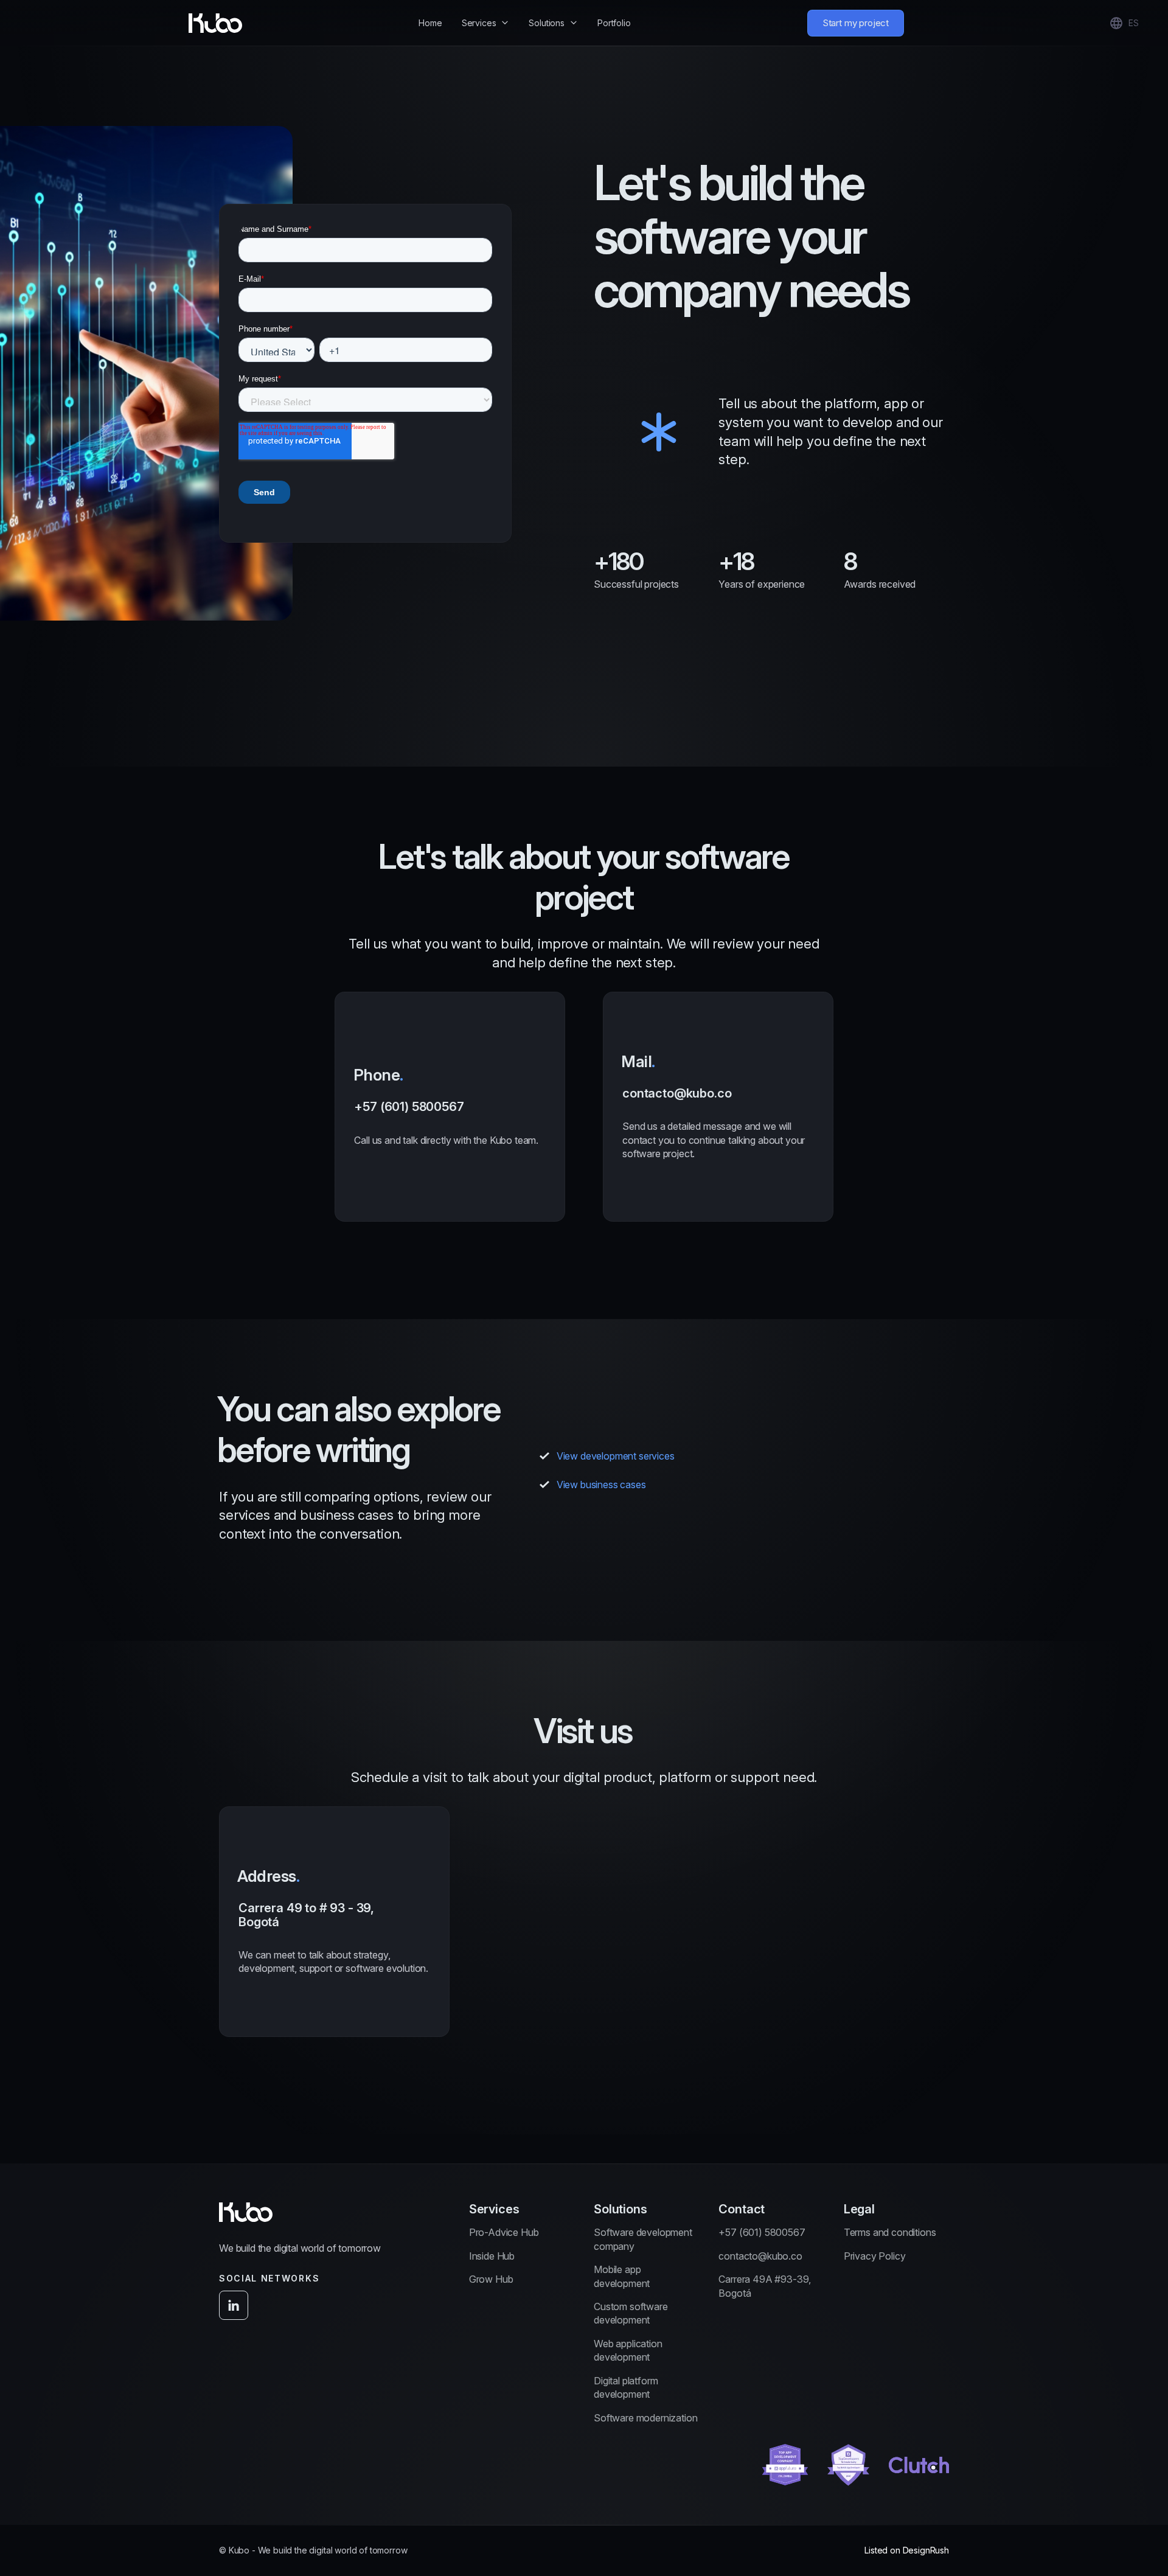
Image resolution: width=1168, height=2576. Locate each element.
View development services (616, 1456)
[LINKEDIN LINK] (234, 2305)
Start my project (856, 23)
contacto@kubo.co (760, 2256)
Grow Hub (491, 2279)
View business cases (601, 1485)
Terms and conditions (890, 2232)
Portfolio (614, 23)
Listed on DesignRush (907, 2550)
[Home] (215, 23)
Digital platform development (626, 2387)
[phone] (450, 1107)
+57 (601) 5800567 (762, 2232)
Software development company (643, 2239)
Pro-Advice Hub (504, 2232)
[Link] (785, 2465)
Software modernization (645, 2418)
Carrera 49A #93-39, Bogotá (765, 2286)
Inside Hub (492, 2256)
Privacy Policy (875, 2256)
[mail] (718, 1107)
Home (430, 23)
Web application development (628, 2350)
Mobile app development (622, 2276)
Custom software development (631, 2313)
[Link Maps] (334, 1922)
